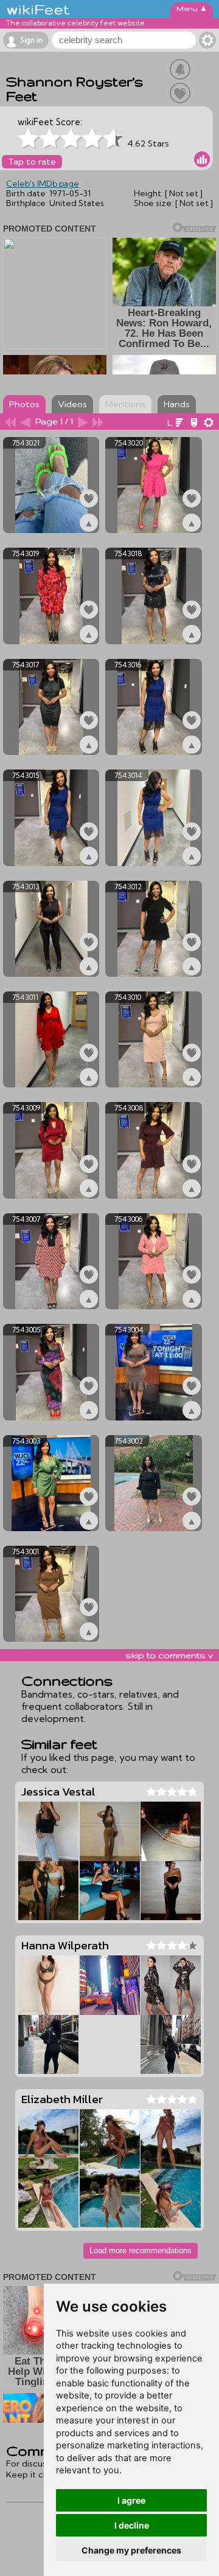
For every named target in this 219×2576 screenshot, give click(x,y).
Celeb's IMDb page (43, 184)
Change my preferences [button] (131, 2550)
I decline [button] (132, 2525)
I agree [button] (131, 2500)
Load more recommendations (141, 2251)
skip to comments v (169, 1655)
